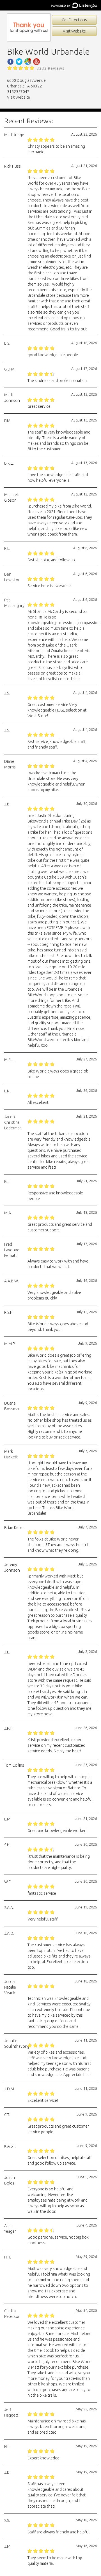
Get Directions (74, 20)
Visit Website (74, 31)
